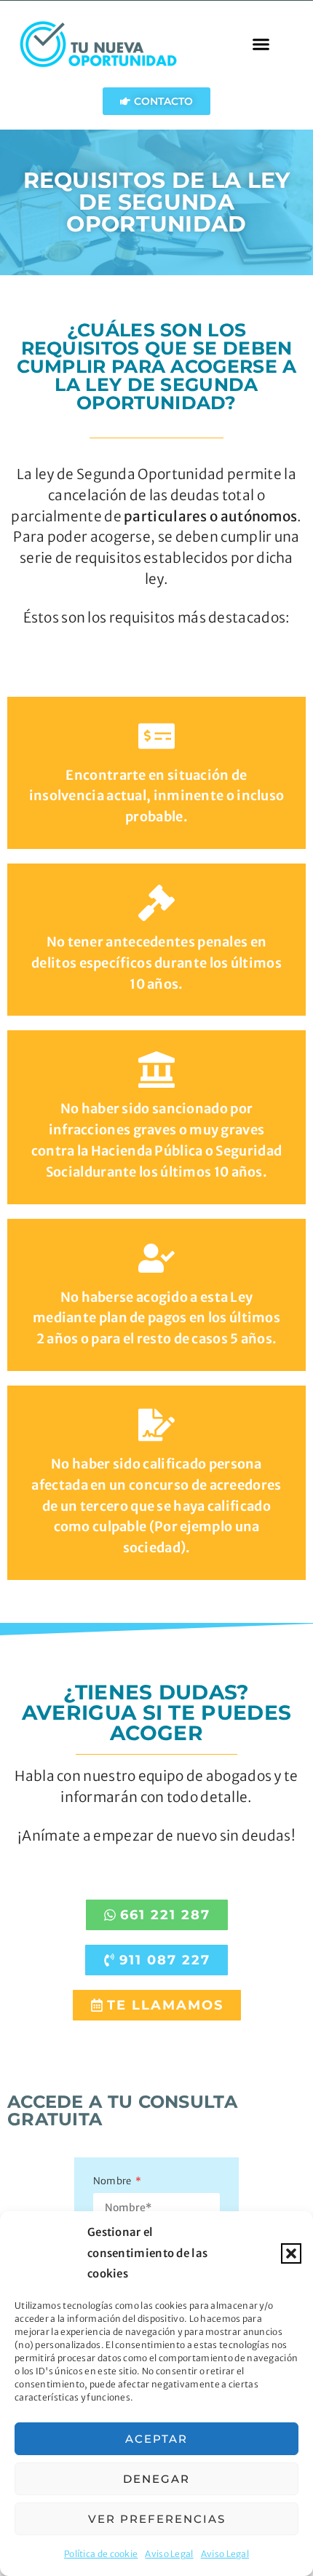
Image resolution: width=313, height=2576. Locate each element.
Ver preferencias (157, 2519)
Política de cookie (101, 2554)
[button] (291, 2253)
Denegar (156, 2479)
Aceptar (156, 2439)
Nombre (113, 2182)
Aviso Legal (169, 2554)
